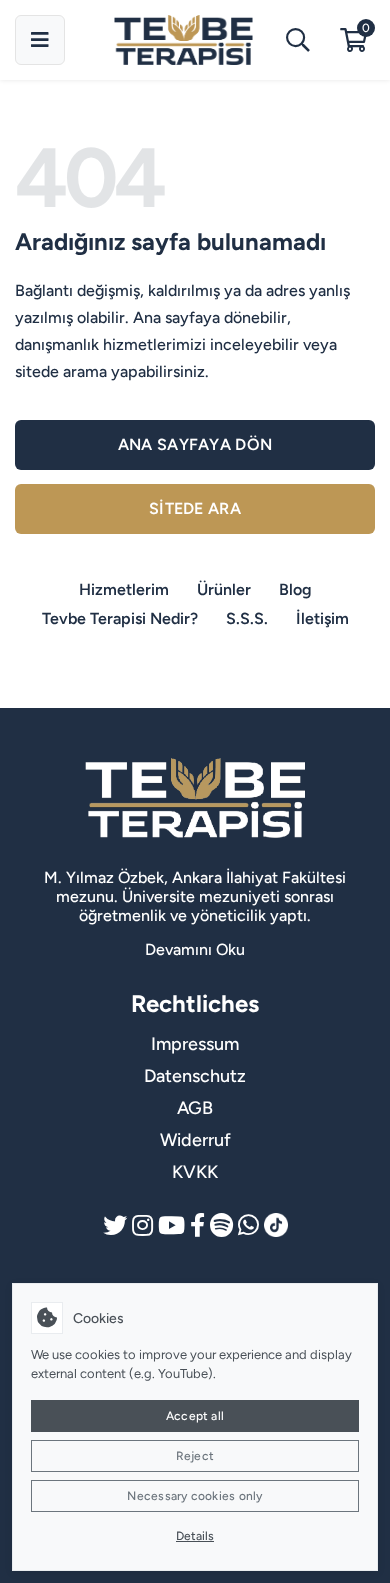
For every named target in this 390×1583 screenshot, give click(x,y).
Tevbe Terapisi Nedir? (120, 618)
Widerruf (195, 1140)
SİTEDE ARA (195, 508)
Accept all (195, 1416)
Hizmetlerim (124, 589)
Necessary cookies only (194, 1496)
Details (195, 1536)
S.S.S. (247, 618)
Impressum (195, 1044)
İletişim (322, 618)
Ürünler (224, 589)
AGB (195, 1108)
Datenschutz (195, 1076)
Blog (295, 589)
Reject (195, 1456)
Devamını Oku (195, 949)
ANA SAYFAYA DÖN (195, 444)
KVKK (195, 1172)
